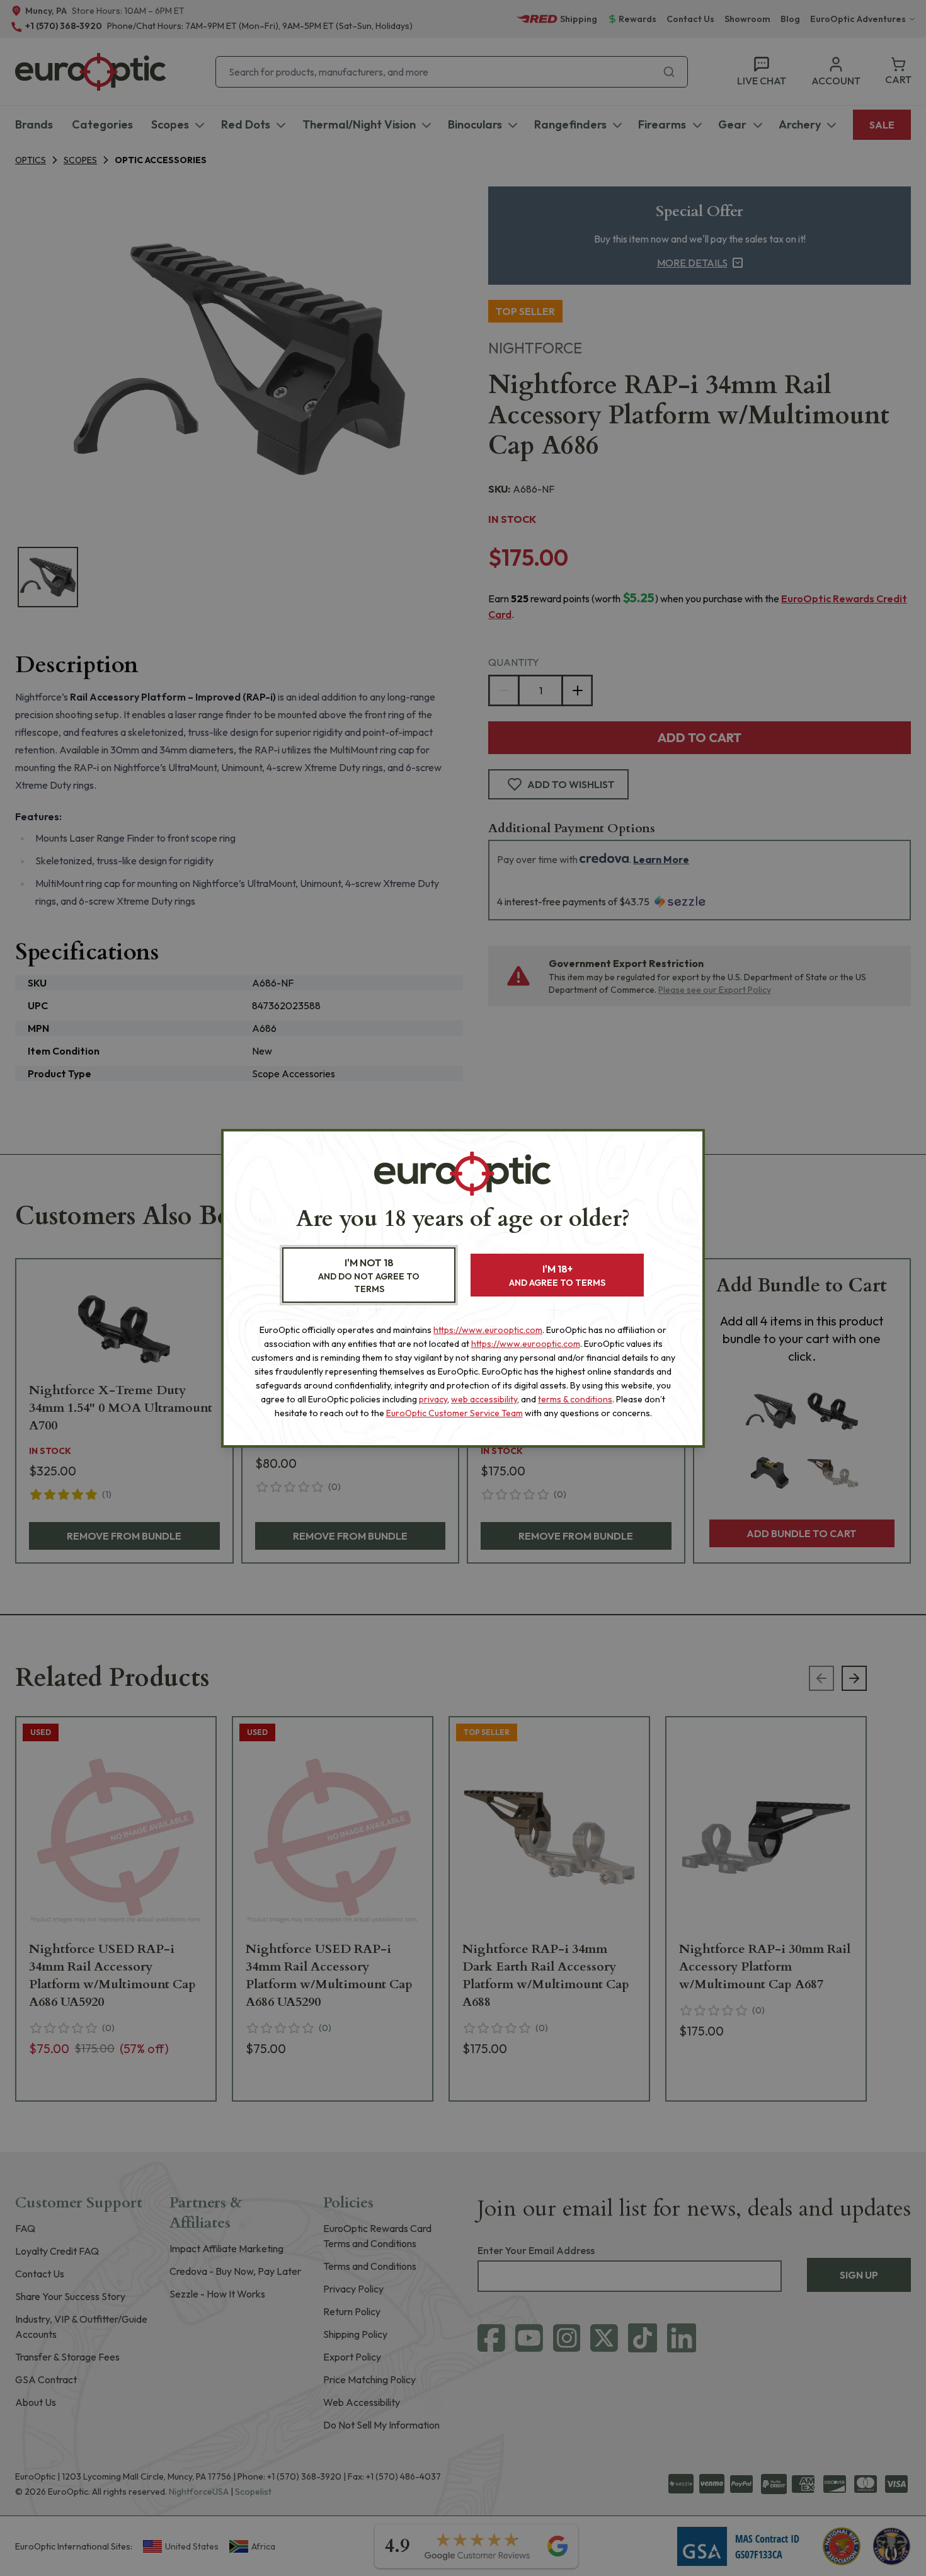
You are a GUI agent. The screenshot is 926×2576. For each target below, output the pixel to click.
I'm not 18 (369, 1275)
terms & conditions (575, 1399)
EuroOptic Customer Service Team (454, 1413)
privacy (433, 1399)
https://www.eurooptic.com (488, 1330)
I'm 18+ (557, 1275)
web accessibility (484, 1399)
